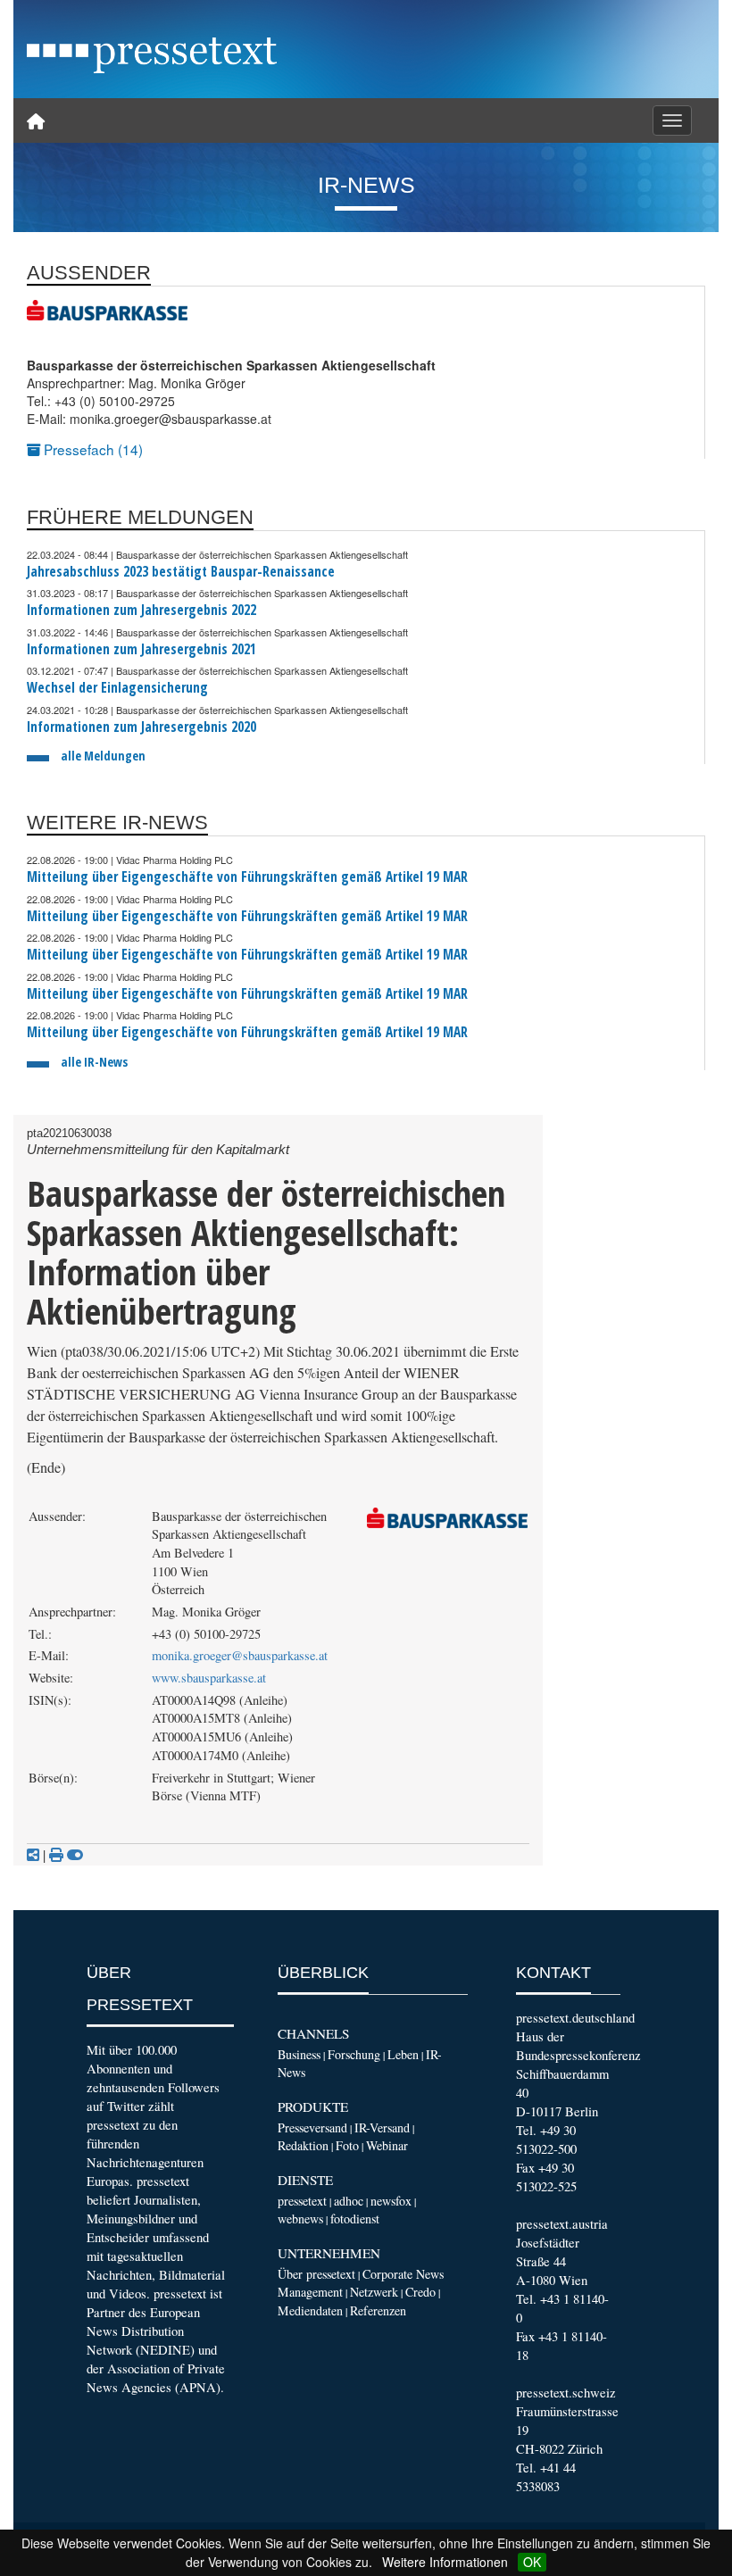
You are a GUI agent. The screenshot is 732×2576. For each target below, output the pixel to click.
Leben (403, 2054)
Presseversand (312, 2127)
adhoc (349, 2201)
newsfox (391, 2201)
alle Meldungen (103, 756)
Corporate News (403, 2274)
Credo (420, 2292)
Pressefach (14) (91, 449)
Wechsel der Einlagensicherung (117, 688)
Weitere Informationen (445, 2562)
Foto (347, 2145)
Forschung (354, 2054)
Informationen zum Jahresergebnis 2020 (141, 727)
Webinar (387, 2145)
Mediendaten (310, 2310)
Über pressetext (316, 2274)
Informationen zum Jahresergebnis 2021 (141, 649)
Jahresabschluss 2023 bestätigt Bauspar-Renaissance (181, 572)
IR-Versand (382, 2127)
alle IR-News (94, 1062)
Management (310, 2292)
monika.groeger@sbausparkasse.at (240, 1655)
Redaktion (303, 2145)
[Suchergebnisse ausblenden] (75, 1855)
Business (299, 2054)
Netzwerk (374, 2292)
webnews (300, 2219)
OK (532, 2562)
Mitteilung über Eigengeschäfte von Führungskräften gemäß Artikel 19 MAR (247, 877)
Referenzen (378, 2310)
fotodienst (355, 2219)
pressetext (302, 2201)
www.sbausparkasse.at (209, 1678)
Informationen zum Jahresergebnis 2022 (141, 610)
